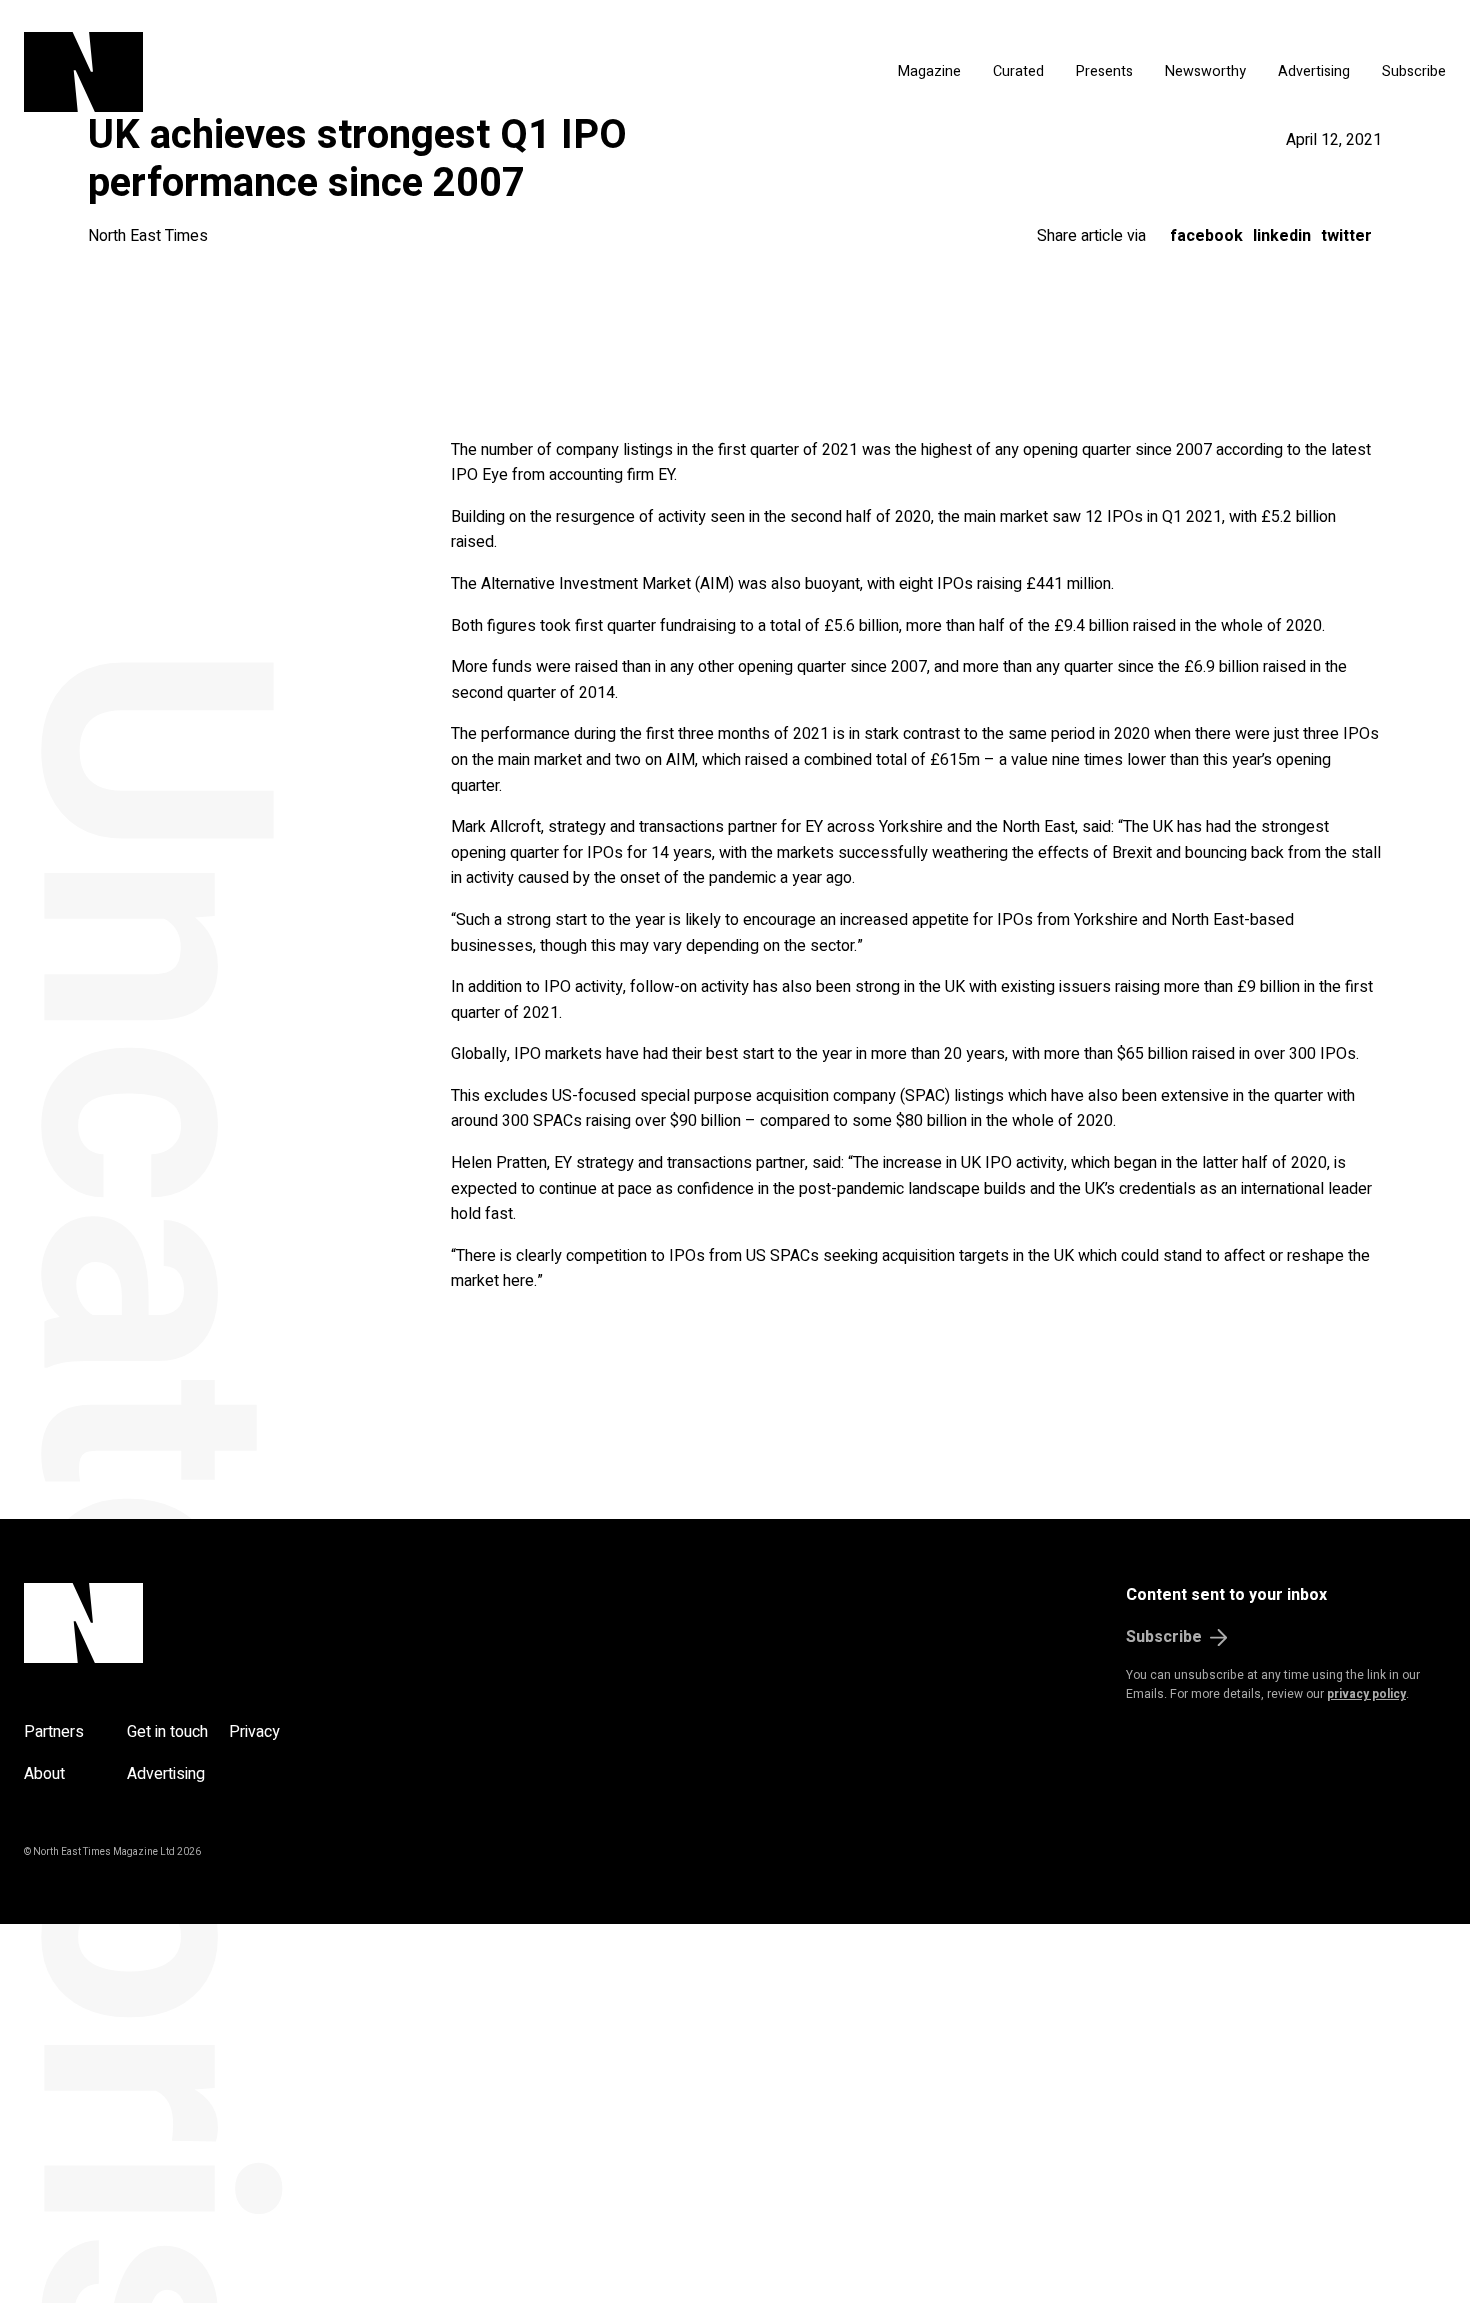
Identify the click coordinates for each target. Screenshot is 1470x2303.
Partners (54, 1732)
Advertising (1314, 71)
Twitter (1346, 236)
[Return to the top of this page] (179, 1623)
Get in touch (167, 1732)
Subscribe (1414, 71)
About (44, 1774)
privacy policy (1366, 1694)
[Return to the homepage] (272, 72)
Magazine (929, 71)
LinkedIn (1282, 236)
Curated (1018, 71)
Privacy (254, 1732)
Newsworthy (1205, 71)
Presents (1104, 71)
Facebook (1206, 236)
